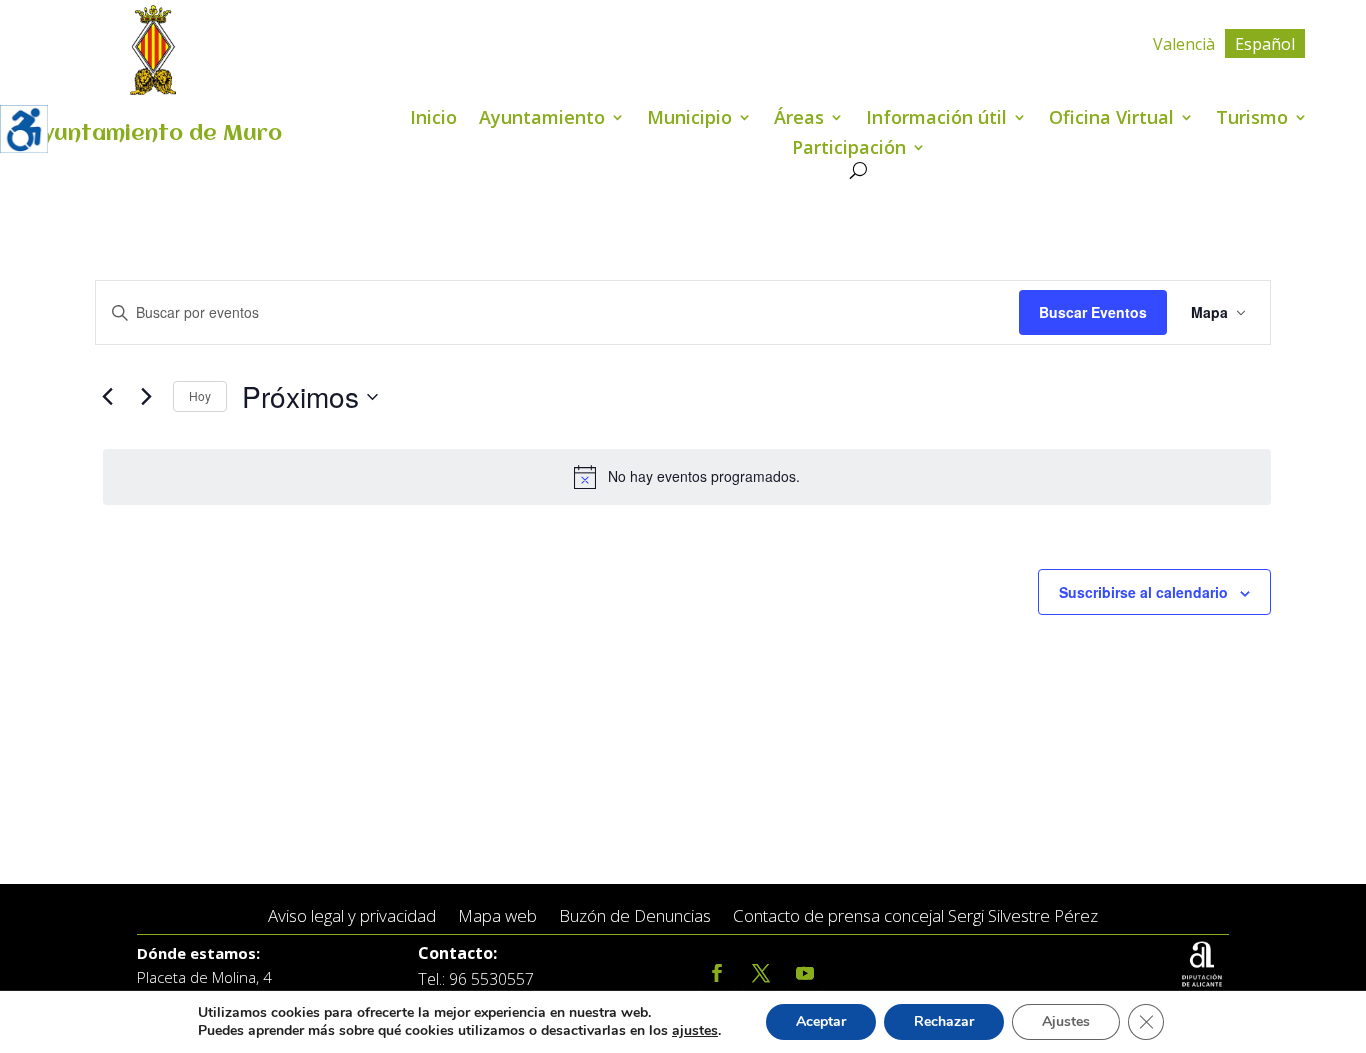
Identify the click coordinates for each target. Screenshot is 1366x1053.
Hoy (200, 395)
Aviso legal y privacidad (352, 916)
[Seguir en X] (761, 973)
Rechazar (944, 1021)
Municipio (689, 119)
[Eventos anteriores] (107, 397)
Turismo (1252, 119)
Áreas (799, 119)
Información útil (936, 119)
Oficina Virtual (1111, 119)
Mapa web (497, 916)
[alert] (687, 477)
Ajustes (1066, 1021)
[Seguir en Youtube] (805, 973)
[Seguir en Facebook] (717, 973)
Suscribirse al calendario (1143, 592)
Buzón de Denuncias (635, 916)
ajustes (695, 1031)
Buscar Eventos (1093, 312)
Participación (849, 149)
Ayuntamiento (542, 119)
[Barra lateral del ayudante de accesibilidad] (24, 129)
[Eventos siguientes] (146, 397)
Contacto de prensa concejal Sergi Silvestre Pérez (915, 916)
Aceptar (821, 1021)
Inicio (433, 119)
